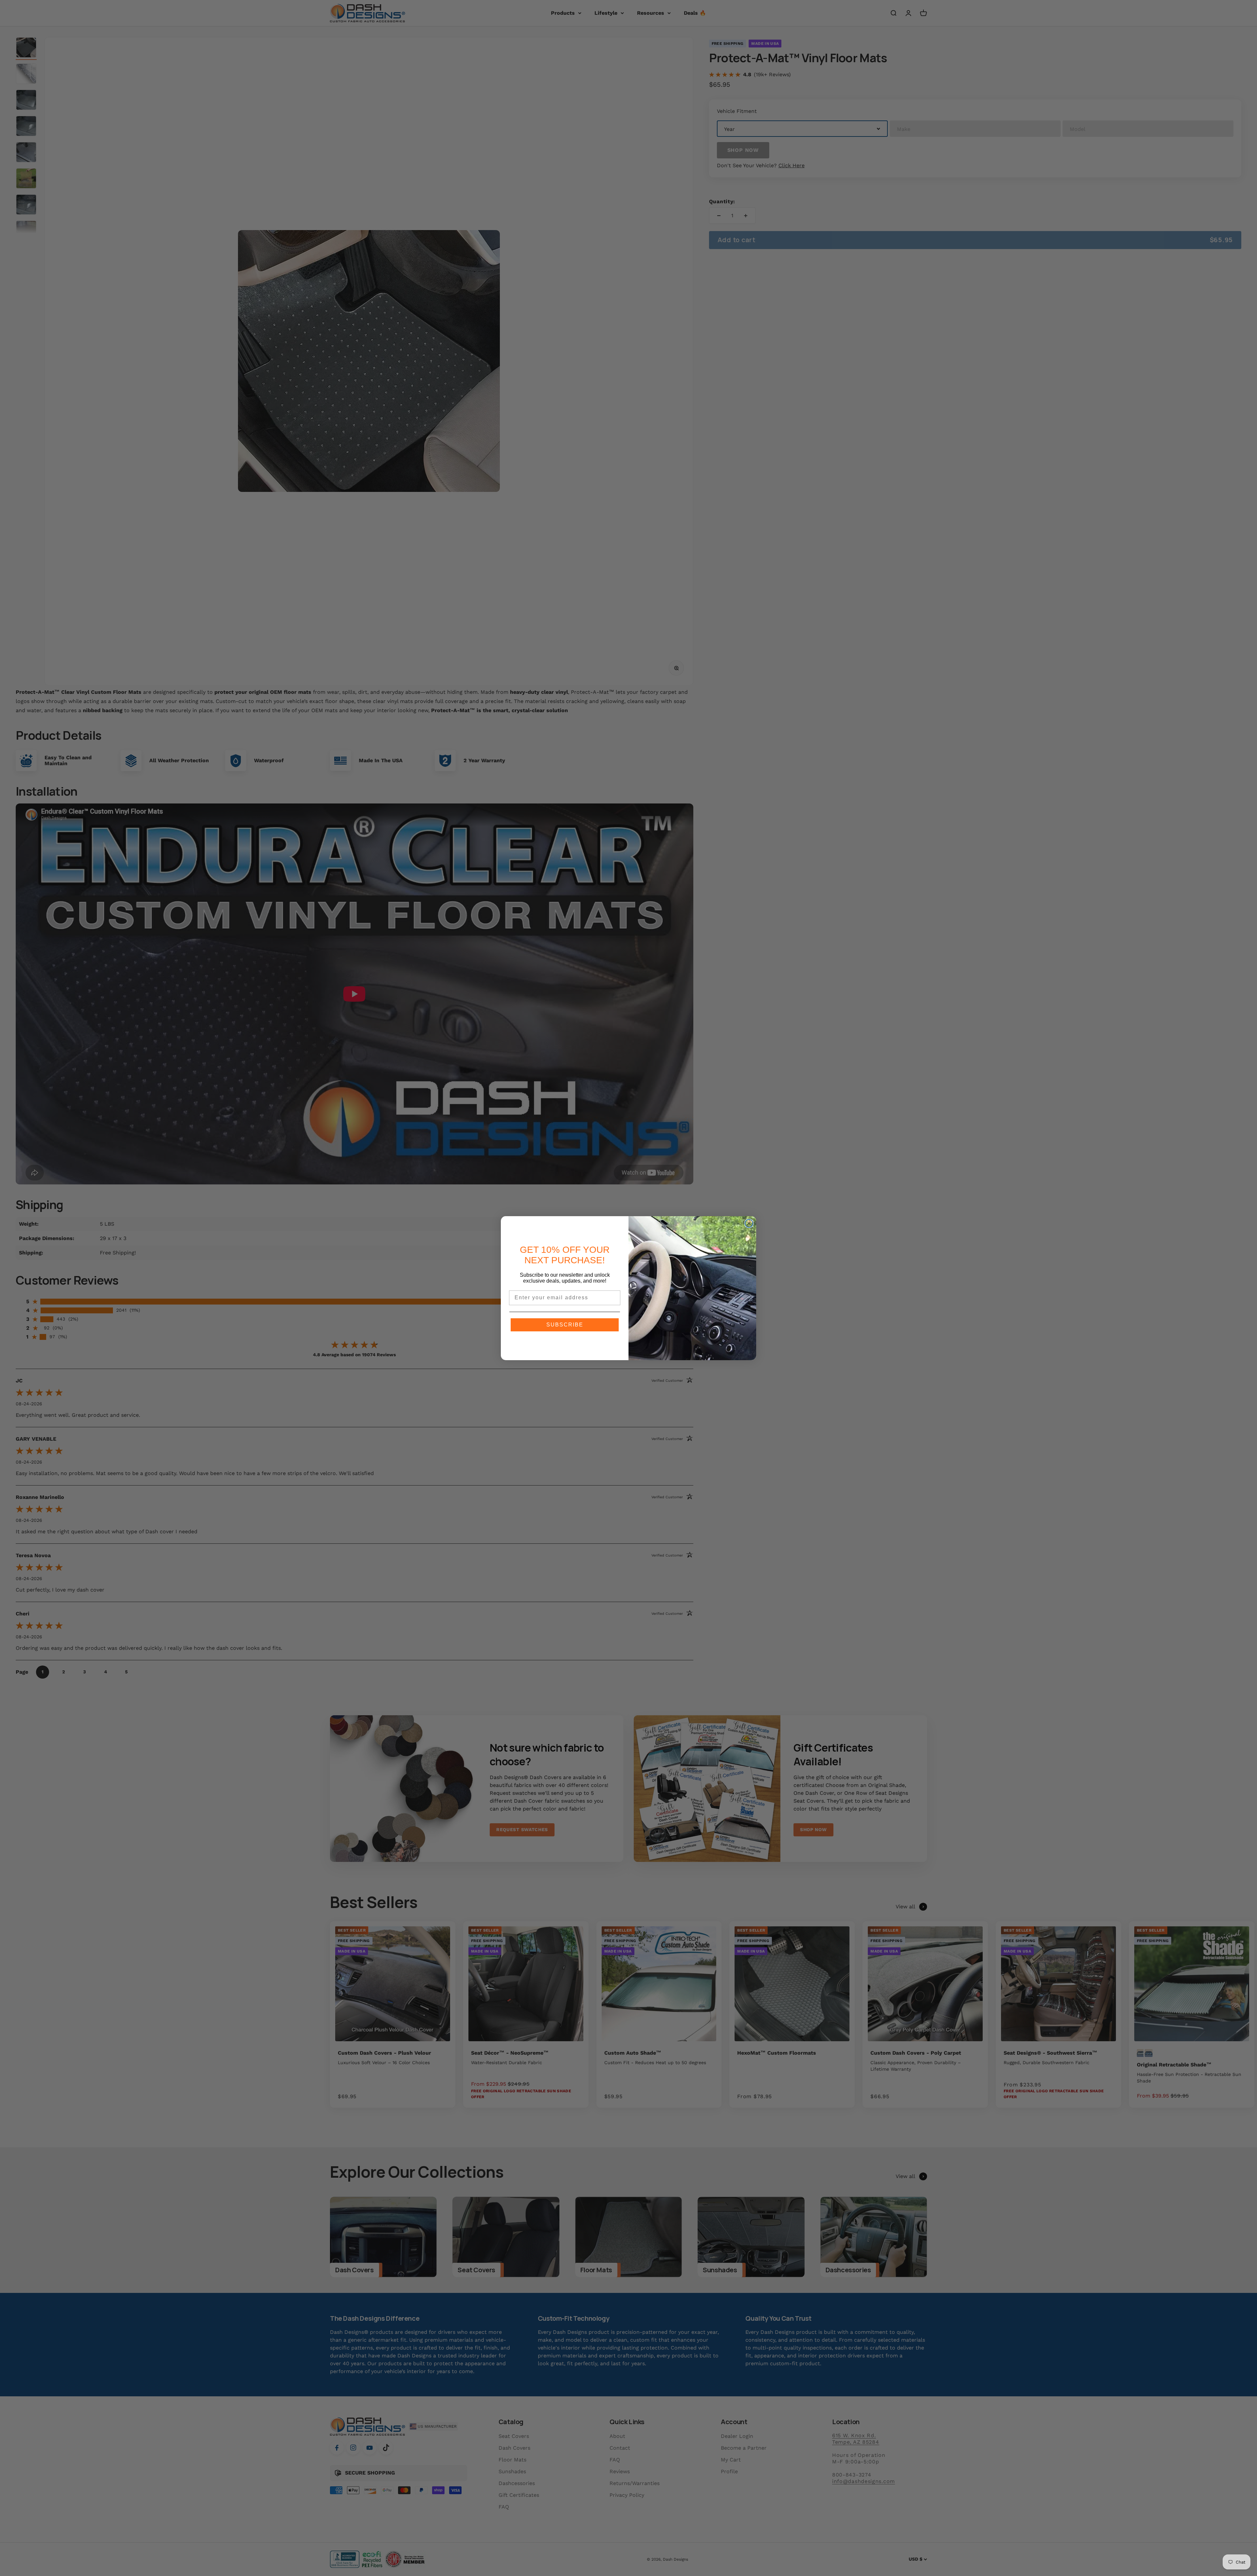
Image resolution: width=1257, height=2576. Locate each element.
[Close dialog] (749, 1223)
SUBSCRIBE (565, 1325)
